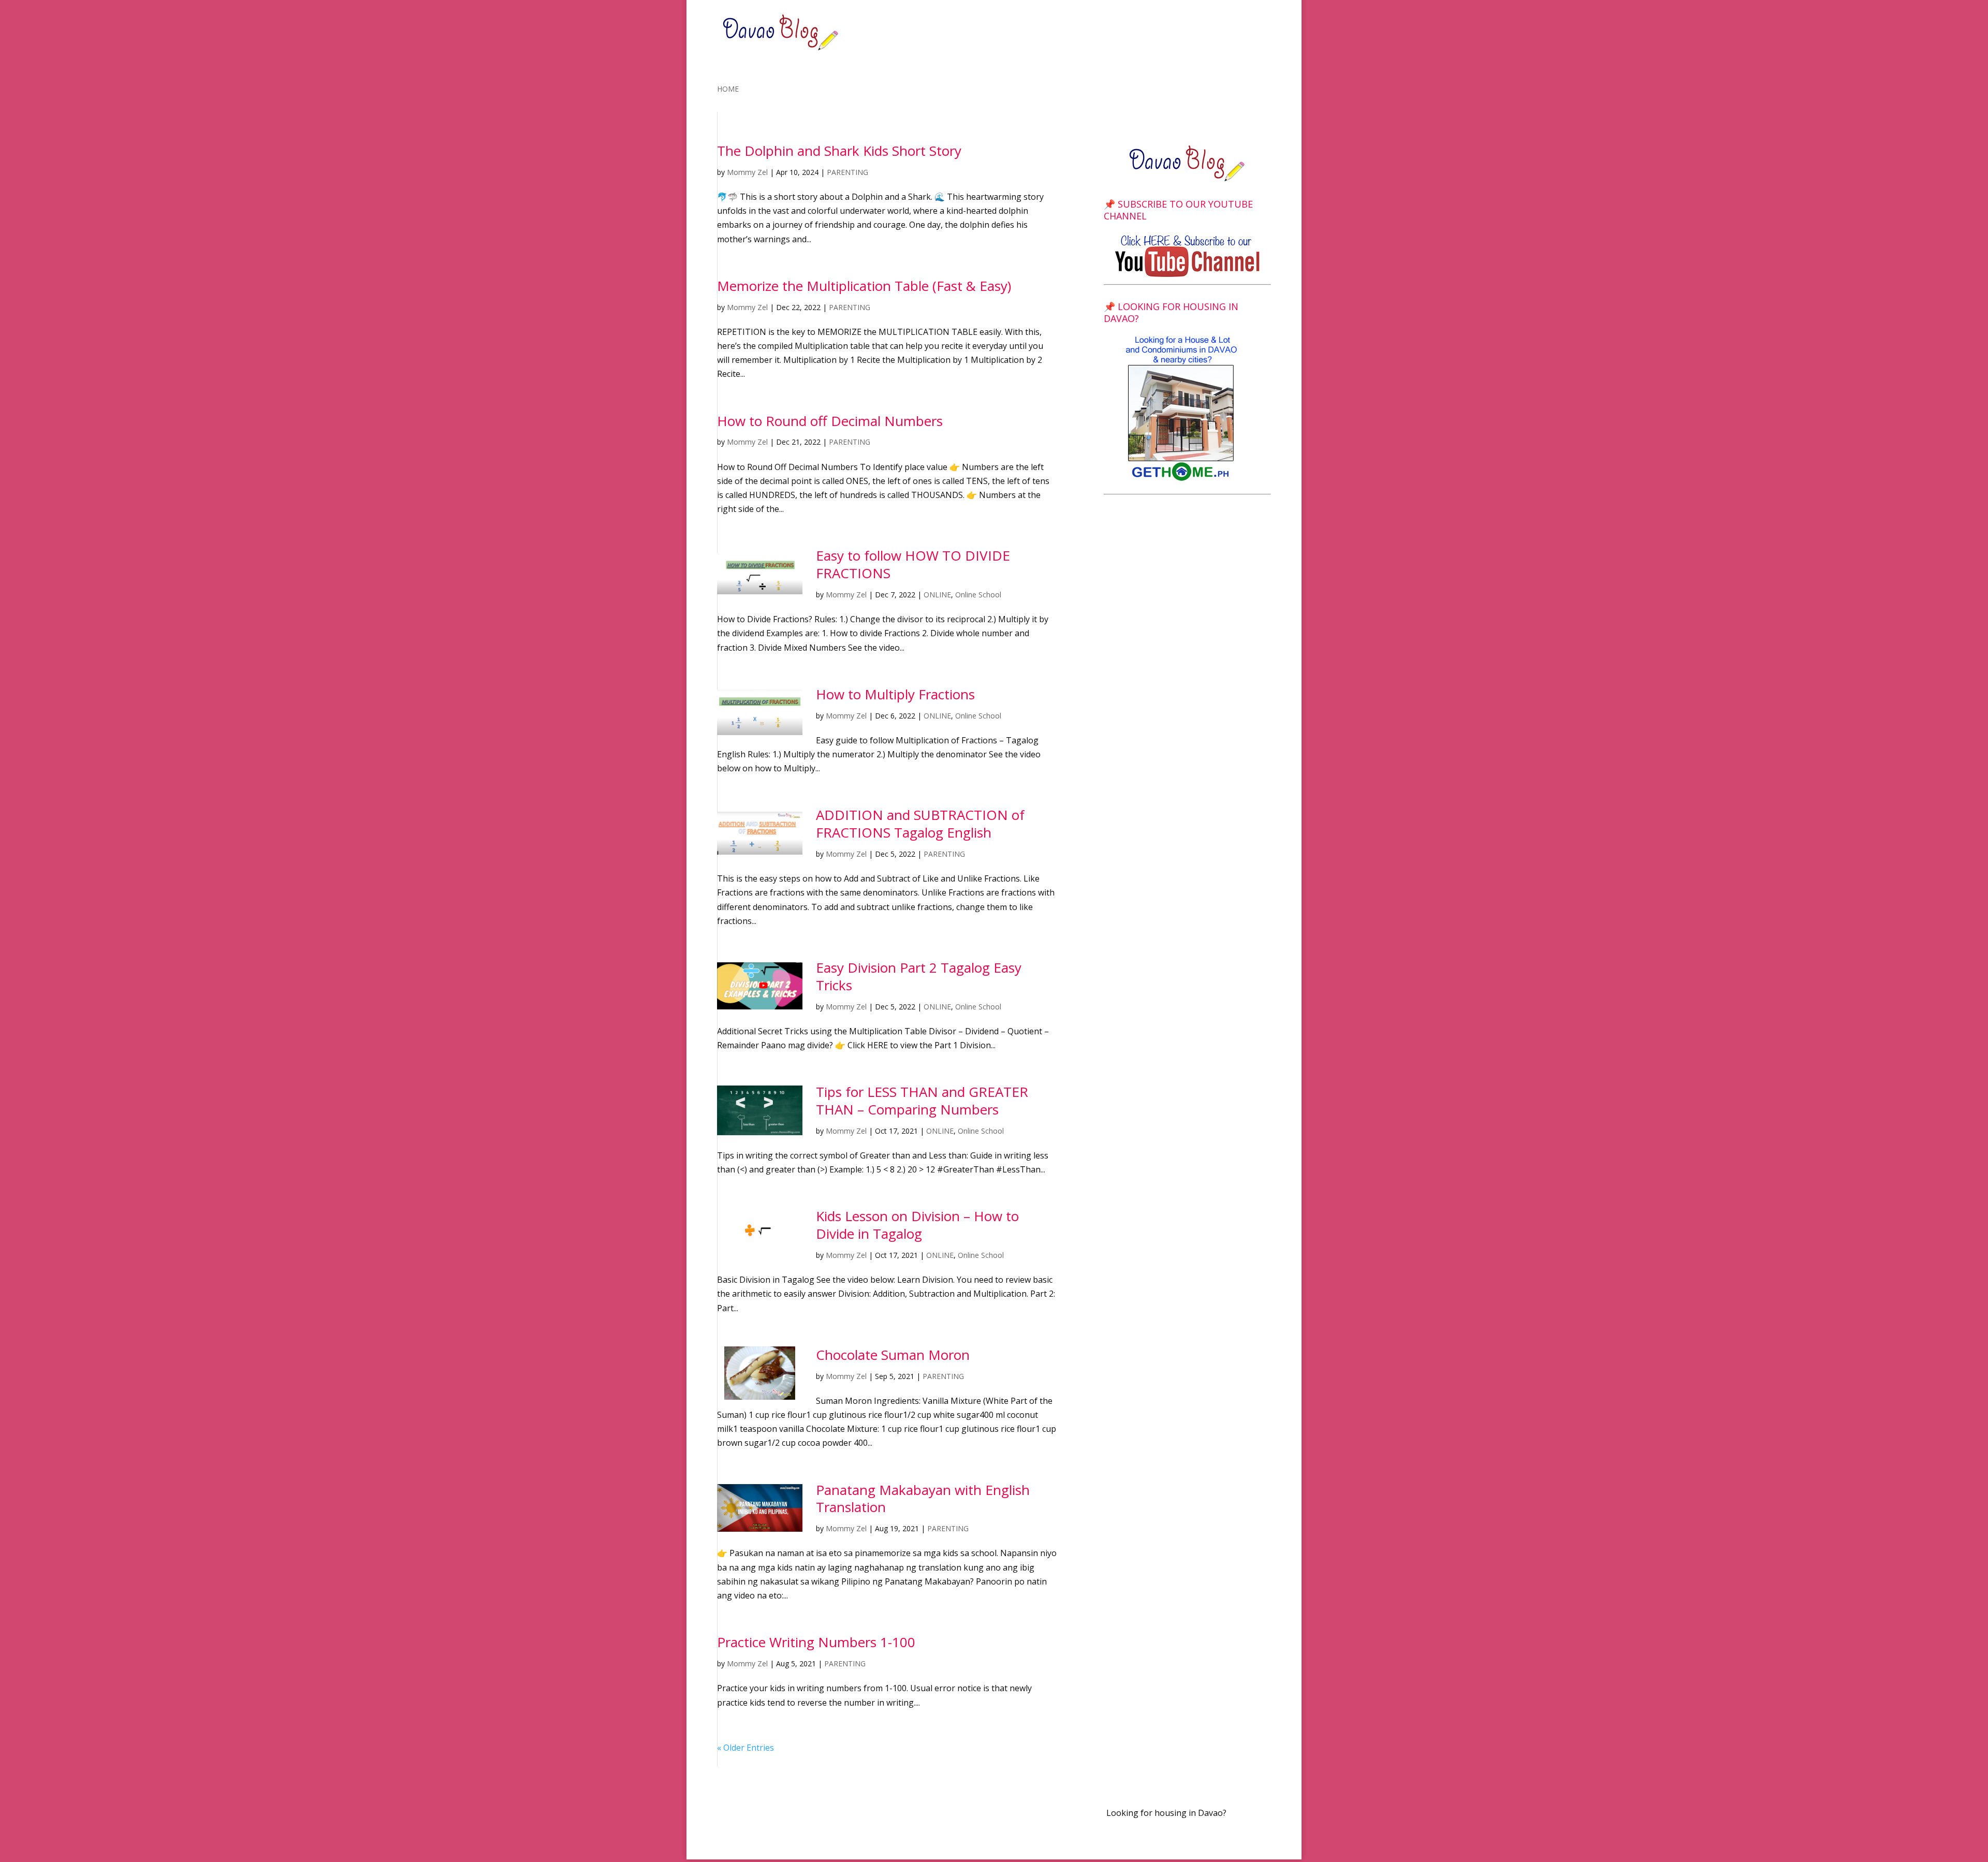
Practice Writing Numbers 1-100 (816, 1642)
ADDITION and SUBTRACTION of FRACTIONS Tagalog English (920, 824)
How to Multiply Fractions (895, 694)
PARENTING (847, 172)
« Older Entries (745, 1748)
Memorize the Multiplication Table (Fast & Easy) (864, 286)
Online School (978, 595)
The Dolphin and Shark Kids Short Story (839, 151)
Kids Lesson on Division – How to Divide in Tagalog (917, 1225)
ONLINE (937, 595)
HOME (728, 90)
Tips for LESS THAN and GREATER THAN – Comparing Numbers (922, 1101)
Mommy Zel (747, 172)
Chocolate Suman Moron (893, 1355)
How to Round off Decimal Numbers (830, 421)
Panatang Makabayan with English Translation (923, 1499)
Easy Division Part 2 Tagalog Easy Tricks (919, 976)
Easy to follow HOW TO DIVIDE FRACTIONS (913, 564)
